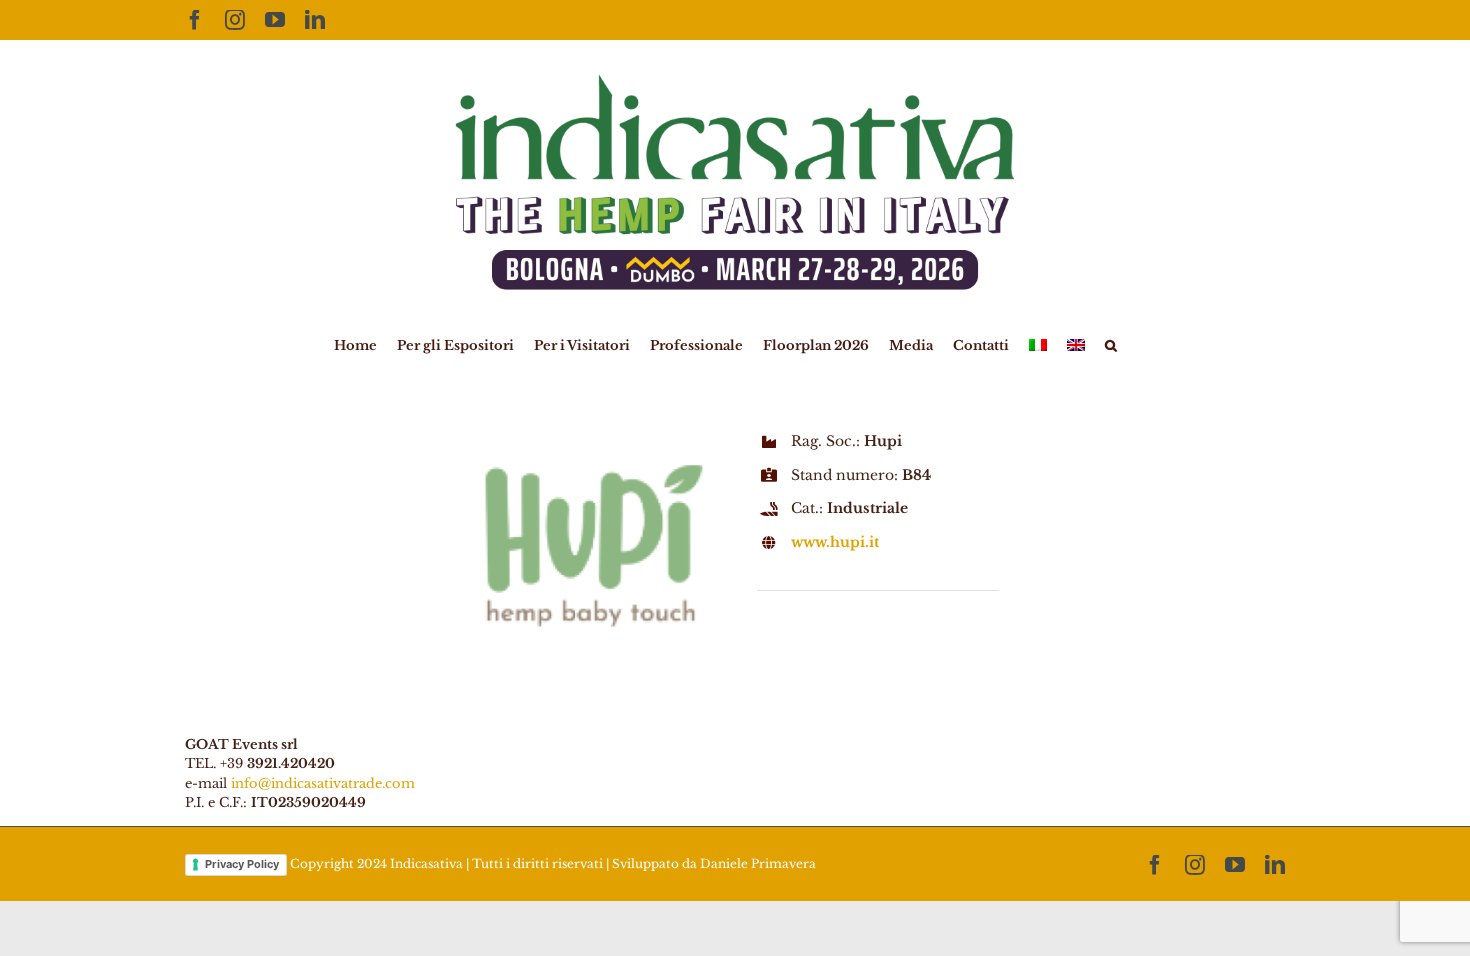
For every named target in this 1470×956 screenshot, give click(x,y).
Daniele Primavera (758, 863)
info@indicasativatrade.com (323, 783)
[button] (1111, 344)
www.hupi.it (835, 542)
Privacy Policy (242, 864)
